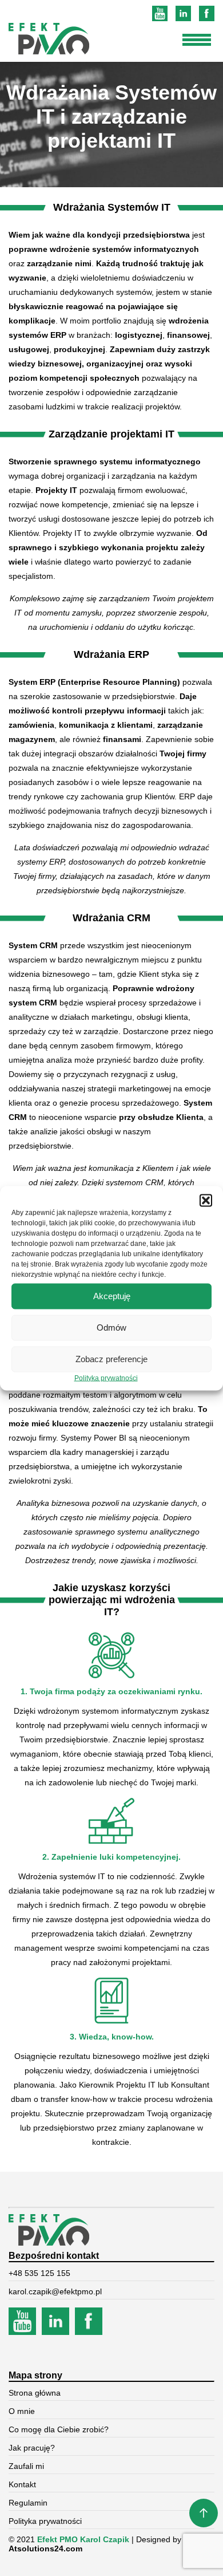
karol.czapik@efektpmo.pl (55, 2291)
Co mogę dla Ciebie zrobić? (59, 2429)
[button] (206, 1200)
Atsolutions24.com (45, 2549)
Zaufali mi (26, 2466)
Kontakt (22, 2484)
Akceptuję (112, 1296)
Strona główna (35, 2393)
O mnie (22, 2411)
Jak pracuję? (32, 2448)
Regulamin (28, 2503)
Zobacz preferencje (111, 1359)
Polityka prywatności (106, 1378)
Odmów (111, 1328)
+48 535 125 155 (39, 2273)
